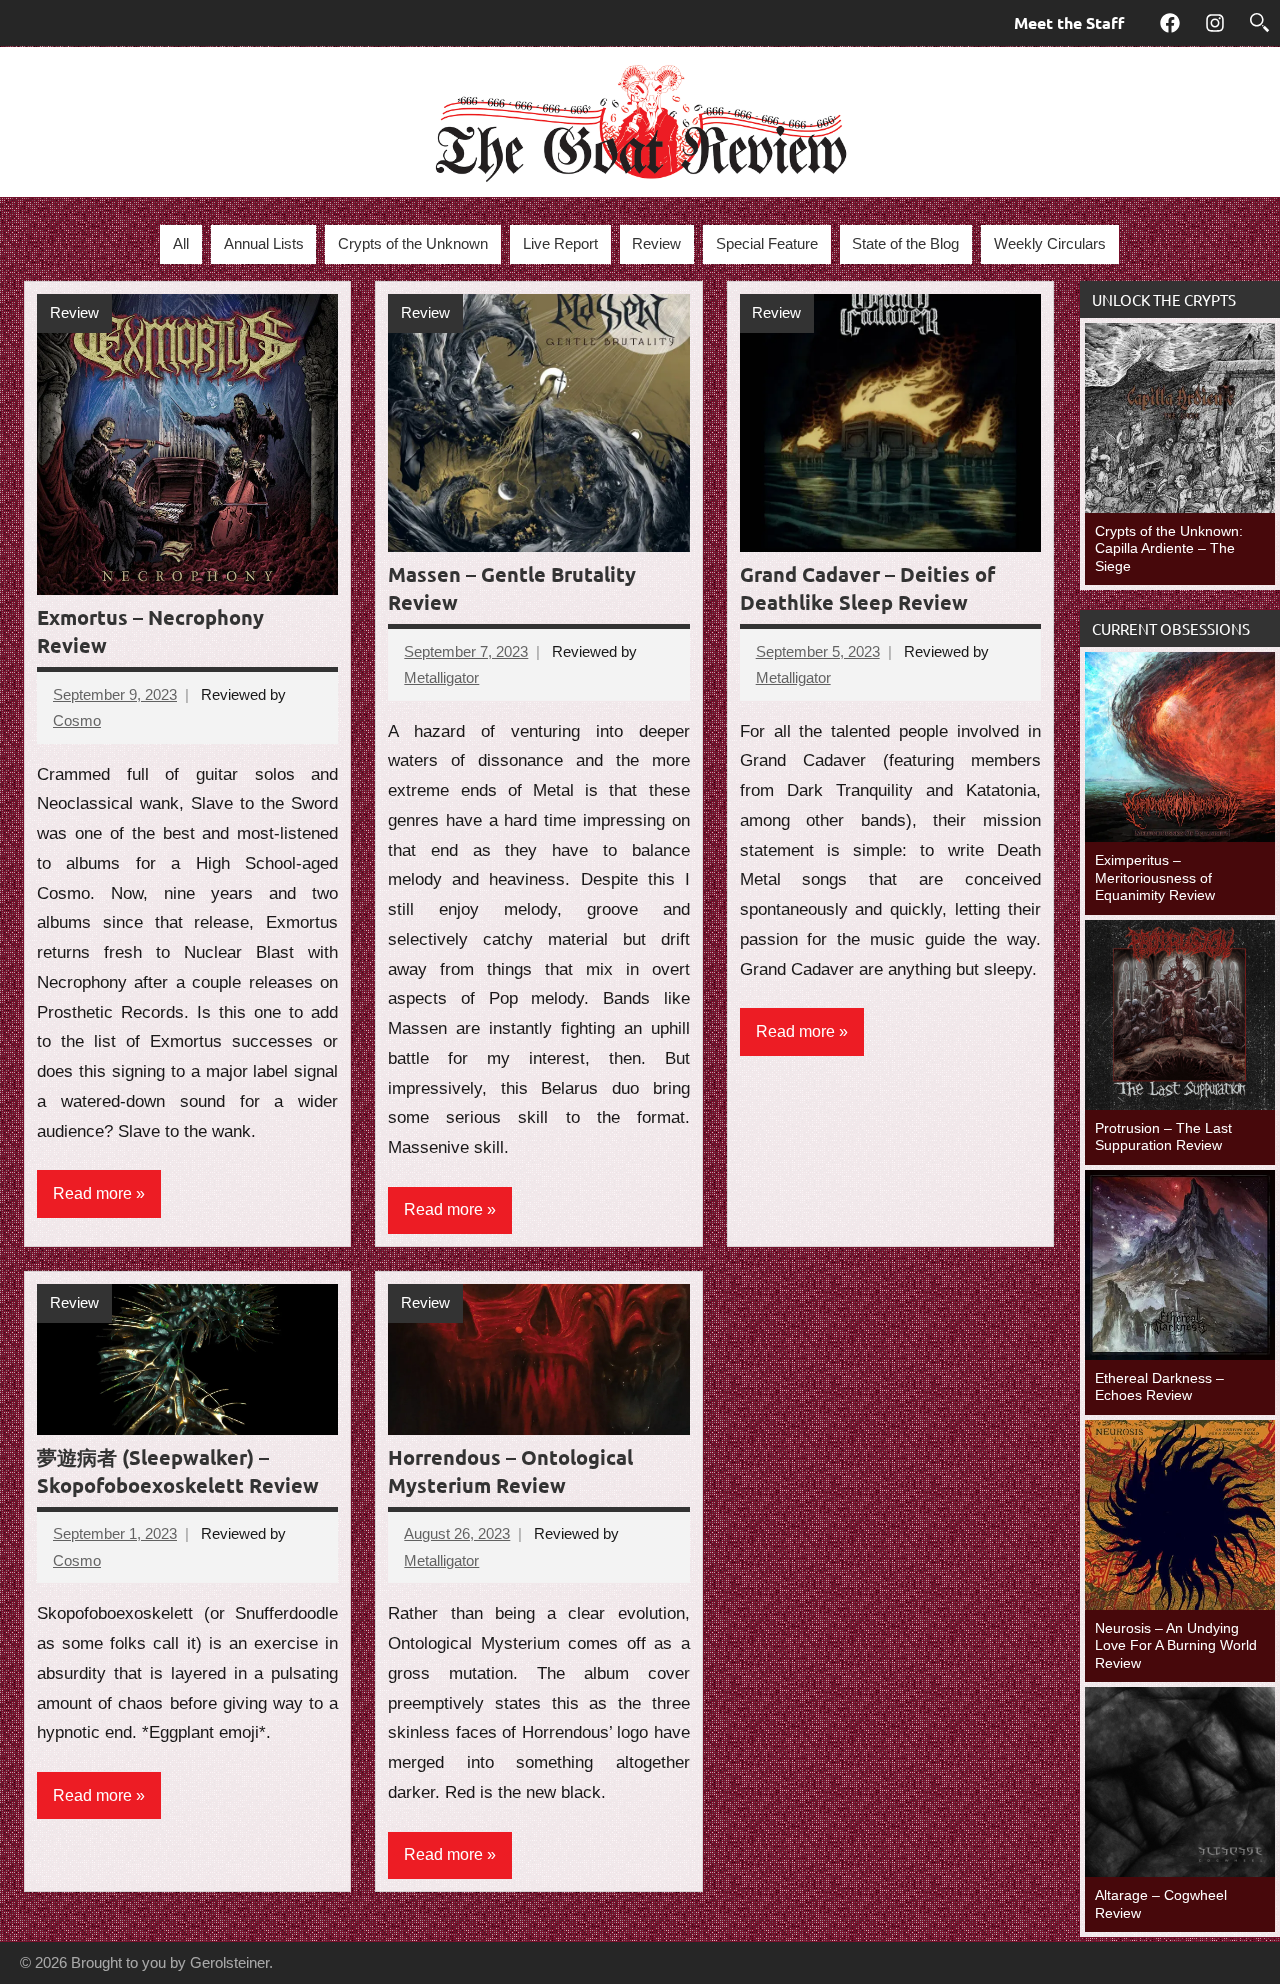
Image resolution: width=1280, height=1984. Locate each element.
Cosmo (77, 720)
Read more (92, 1193)
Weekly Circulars (1050, 243)
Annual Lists (264, 243)
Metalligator (441, 677)
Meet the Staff (1069, 22)
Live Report (560, 243)
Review (656, 243)
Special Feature (767, 243)
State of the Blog (905, 243)
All (181, 243)
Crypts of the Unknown (413, 243)
